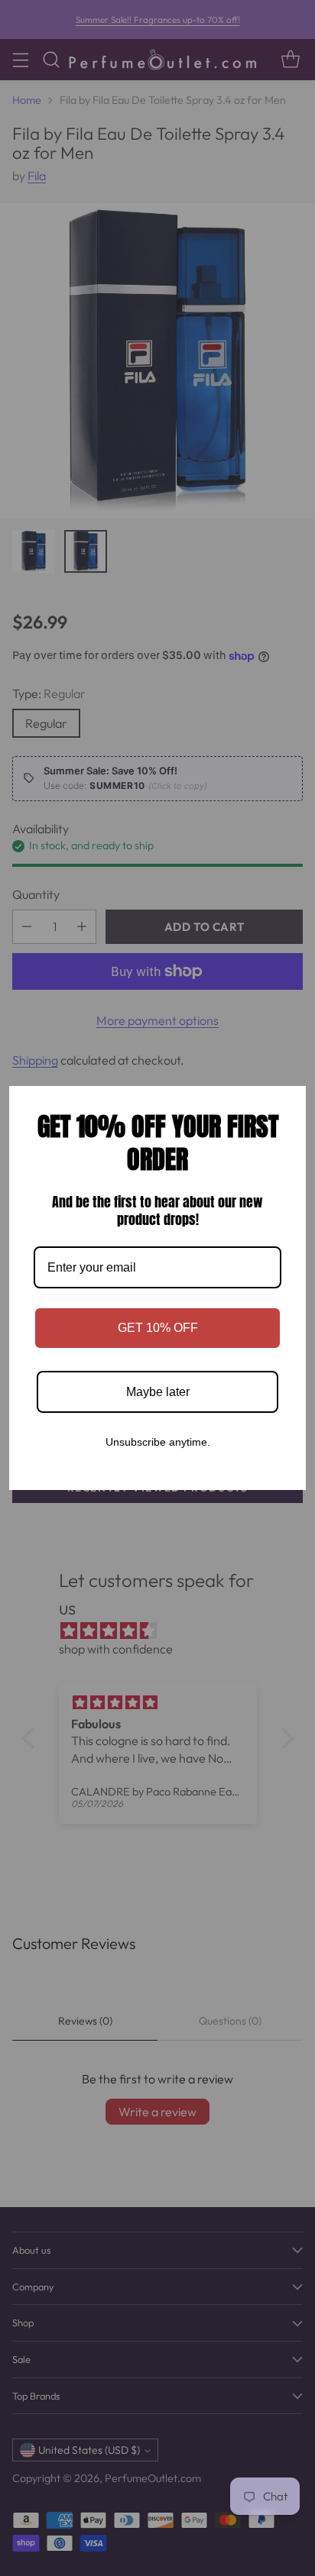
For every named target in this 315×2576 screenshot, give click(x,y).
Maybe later (158, 1392)
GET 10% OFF (158, 1328)
